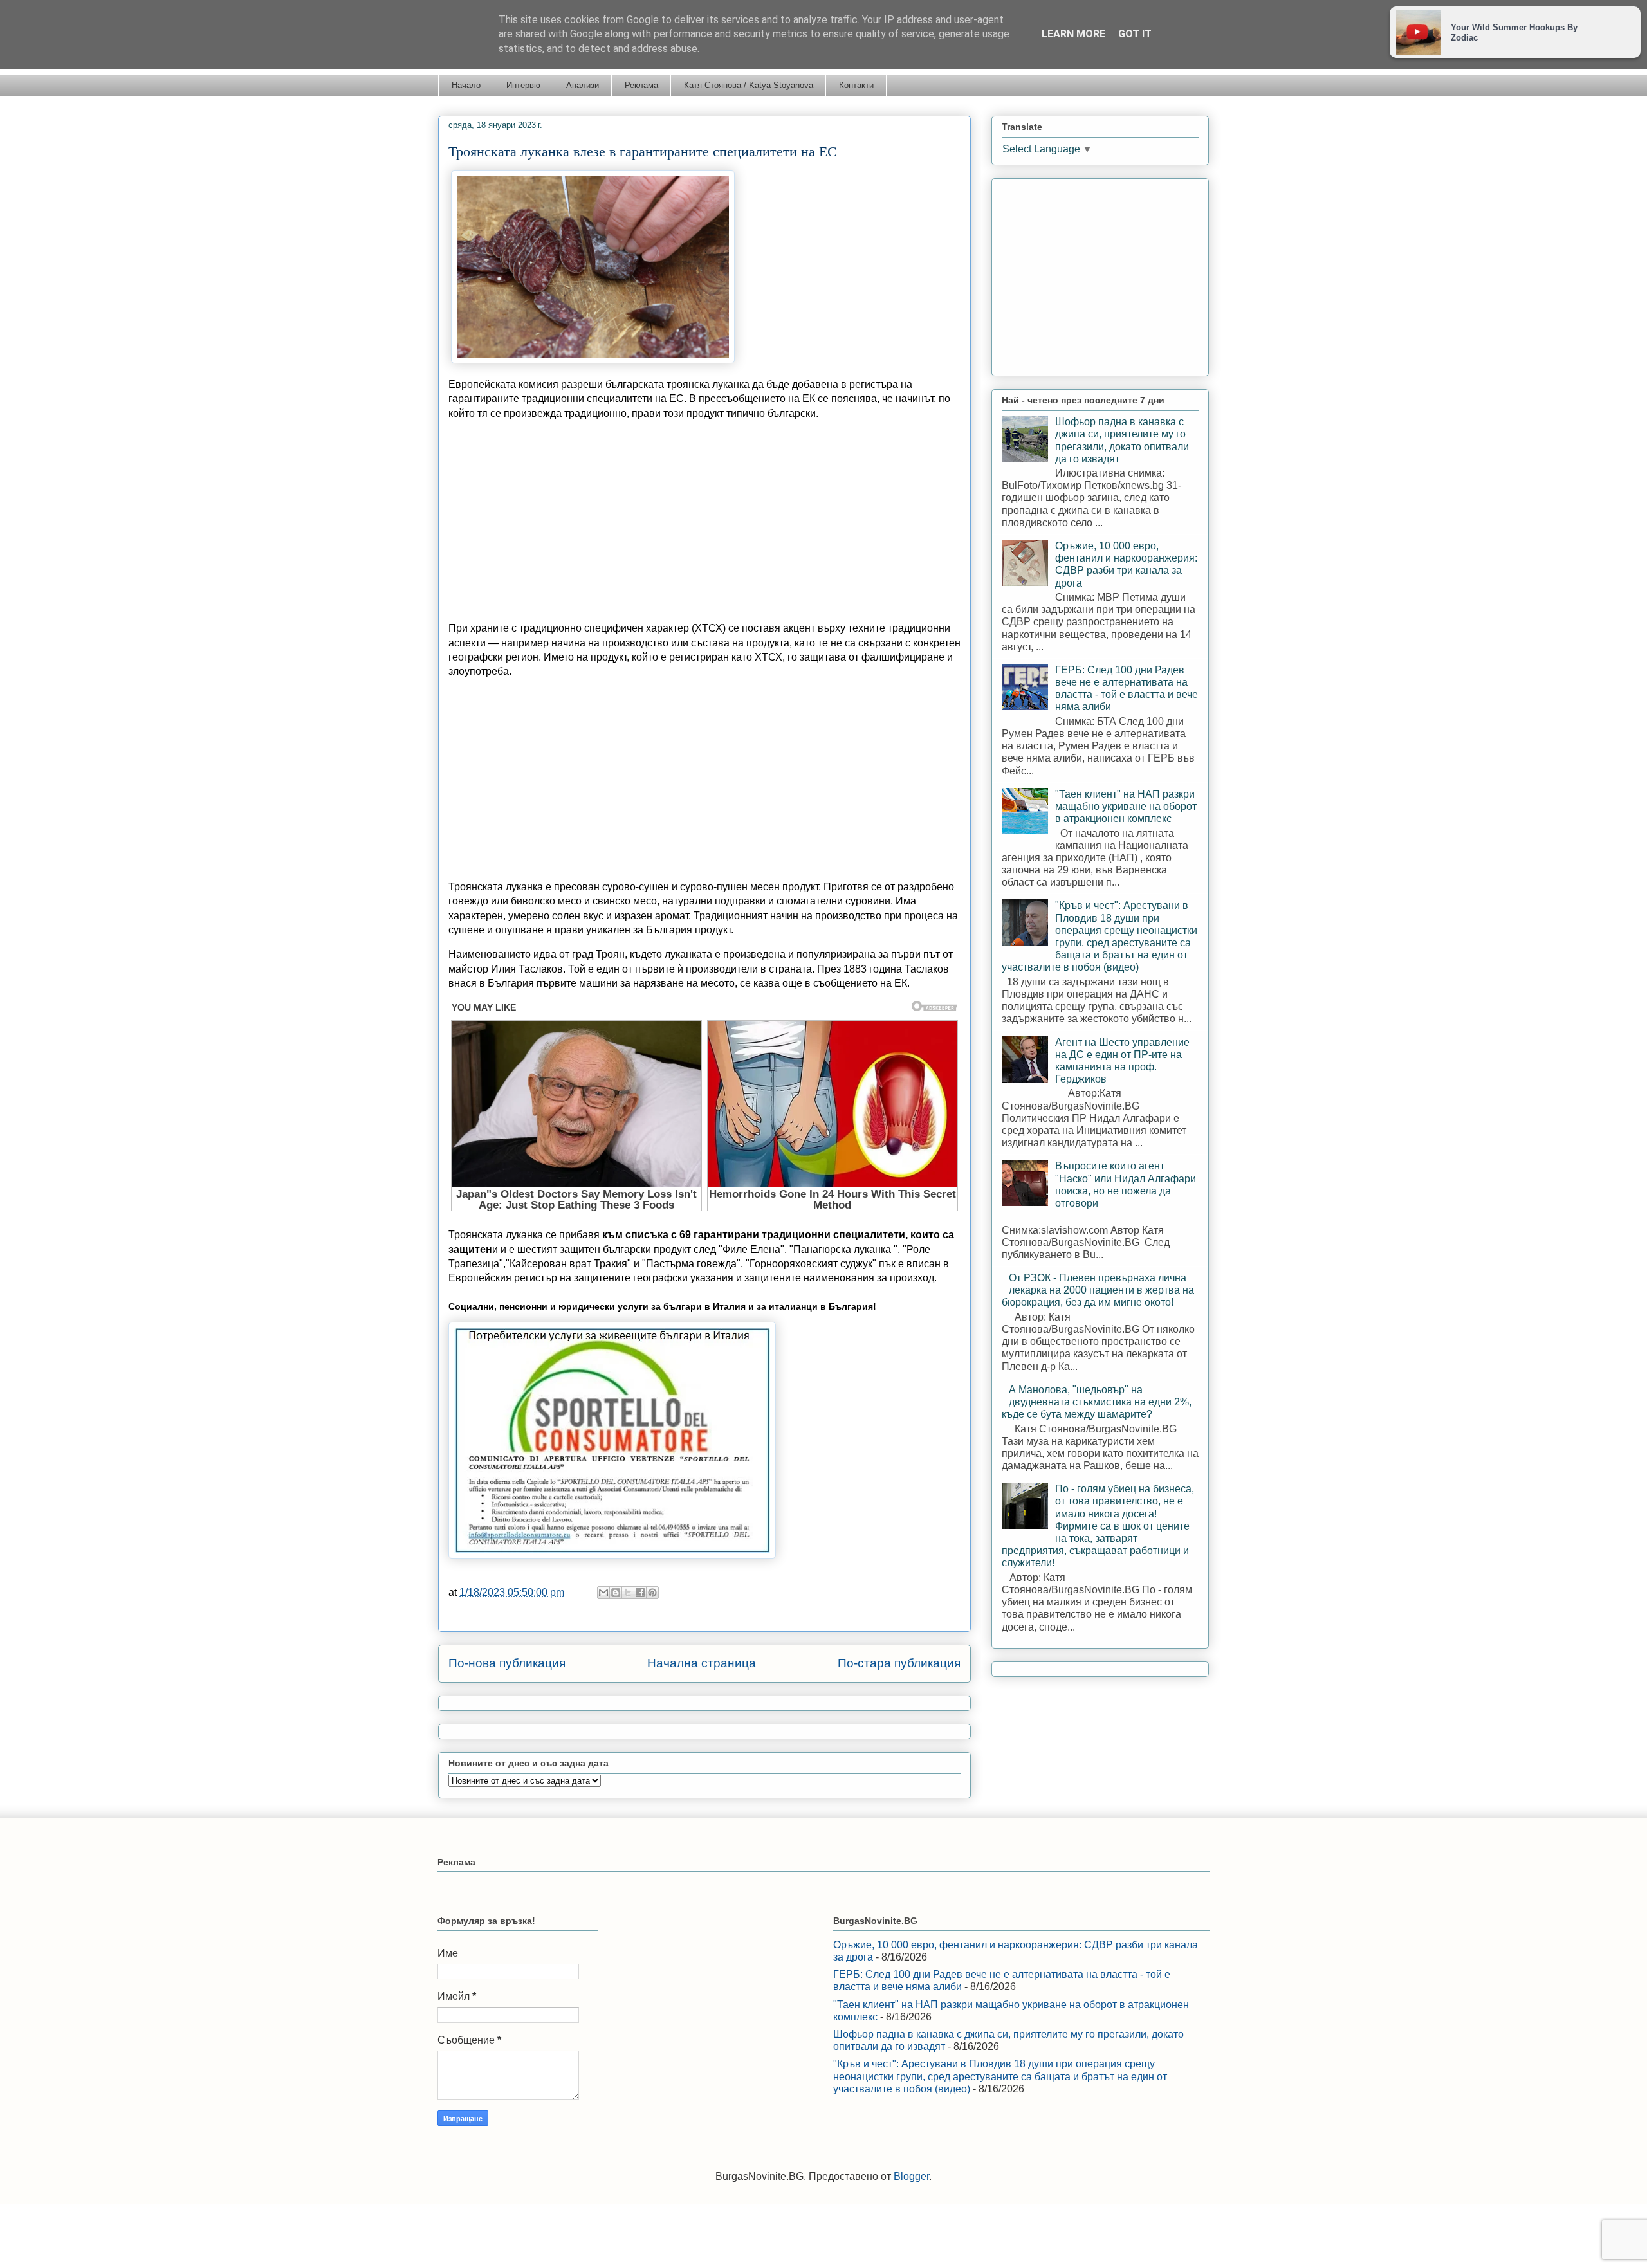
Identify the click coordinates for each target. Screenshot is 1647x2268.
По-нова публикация (507, 1663)
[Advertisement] (704, 521)
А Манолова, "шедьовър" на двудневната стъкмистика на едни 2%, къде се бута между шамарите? (1097, 1402)
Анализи (583, 85)
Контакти (856, 85)
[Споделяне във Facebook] (640, 1593)
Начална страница (702, 1663)
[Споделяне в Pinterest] (652, 1593)
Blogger (911, 2176)
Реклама (641, 85)
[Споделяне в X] (628, 1593)
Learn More (1073, 34)
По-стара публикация (899, 1663)
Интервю (523, 85)
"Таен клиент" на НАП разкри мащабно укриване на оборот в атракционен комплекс (1126, 806)
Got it (1135, 34)
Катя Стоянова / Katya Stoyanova (749, 85)
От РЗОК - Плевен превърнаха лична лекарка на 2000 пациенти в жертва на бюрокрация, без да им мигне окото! (1098, 1290)
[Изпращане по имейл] (603, 1593)
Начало (466, 85)
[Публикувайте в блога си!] (616, 1593)
